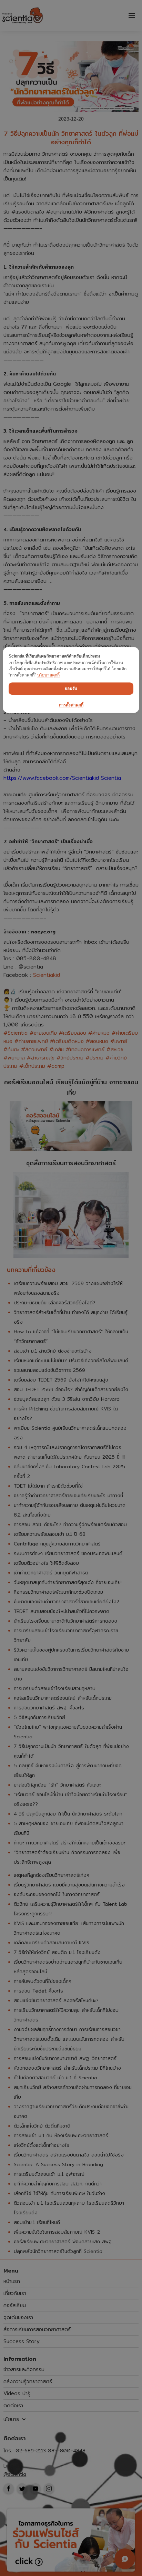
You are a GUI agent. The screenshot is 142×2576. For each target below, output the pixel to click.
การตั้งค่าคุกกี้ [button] (71, 705)
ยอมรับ (71, 689)
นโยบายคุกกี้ (48, 675)
